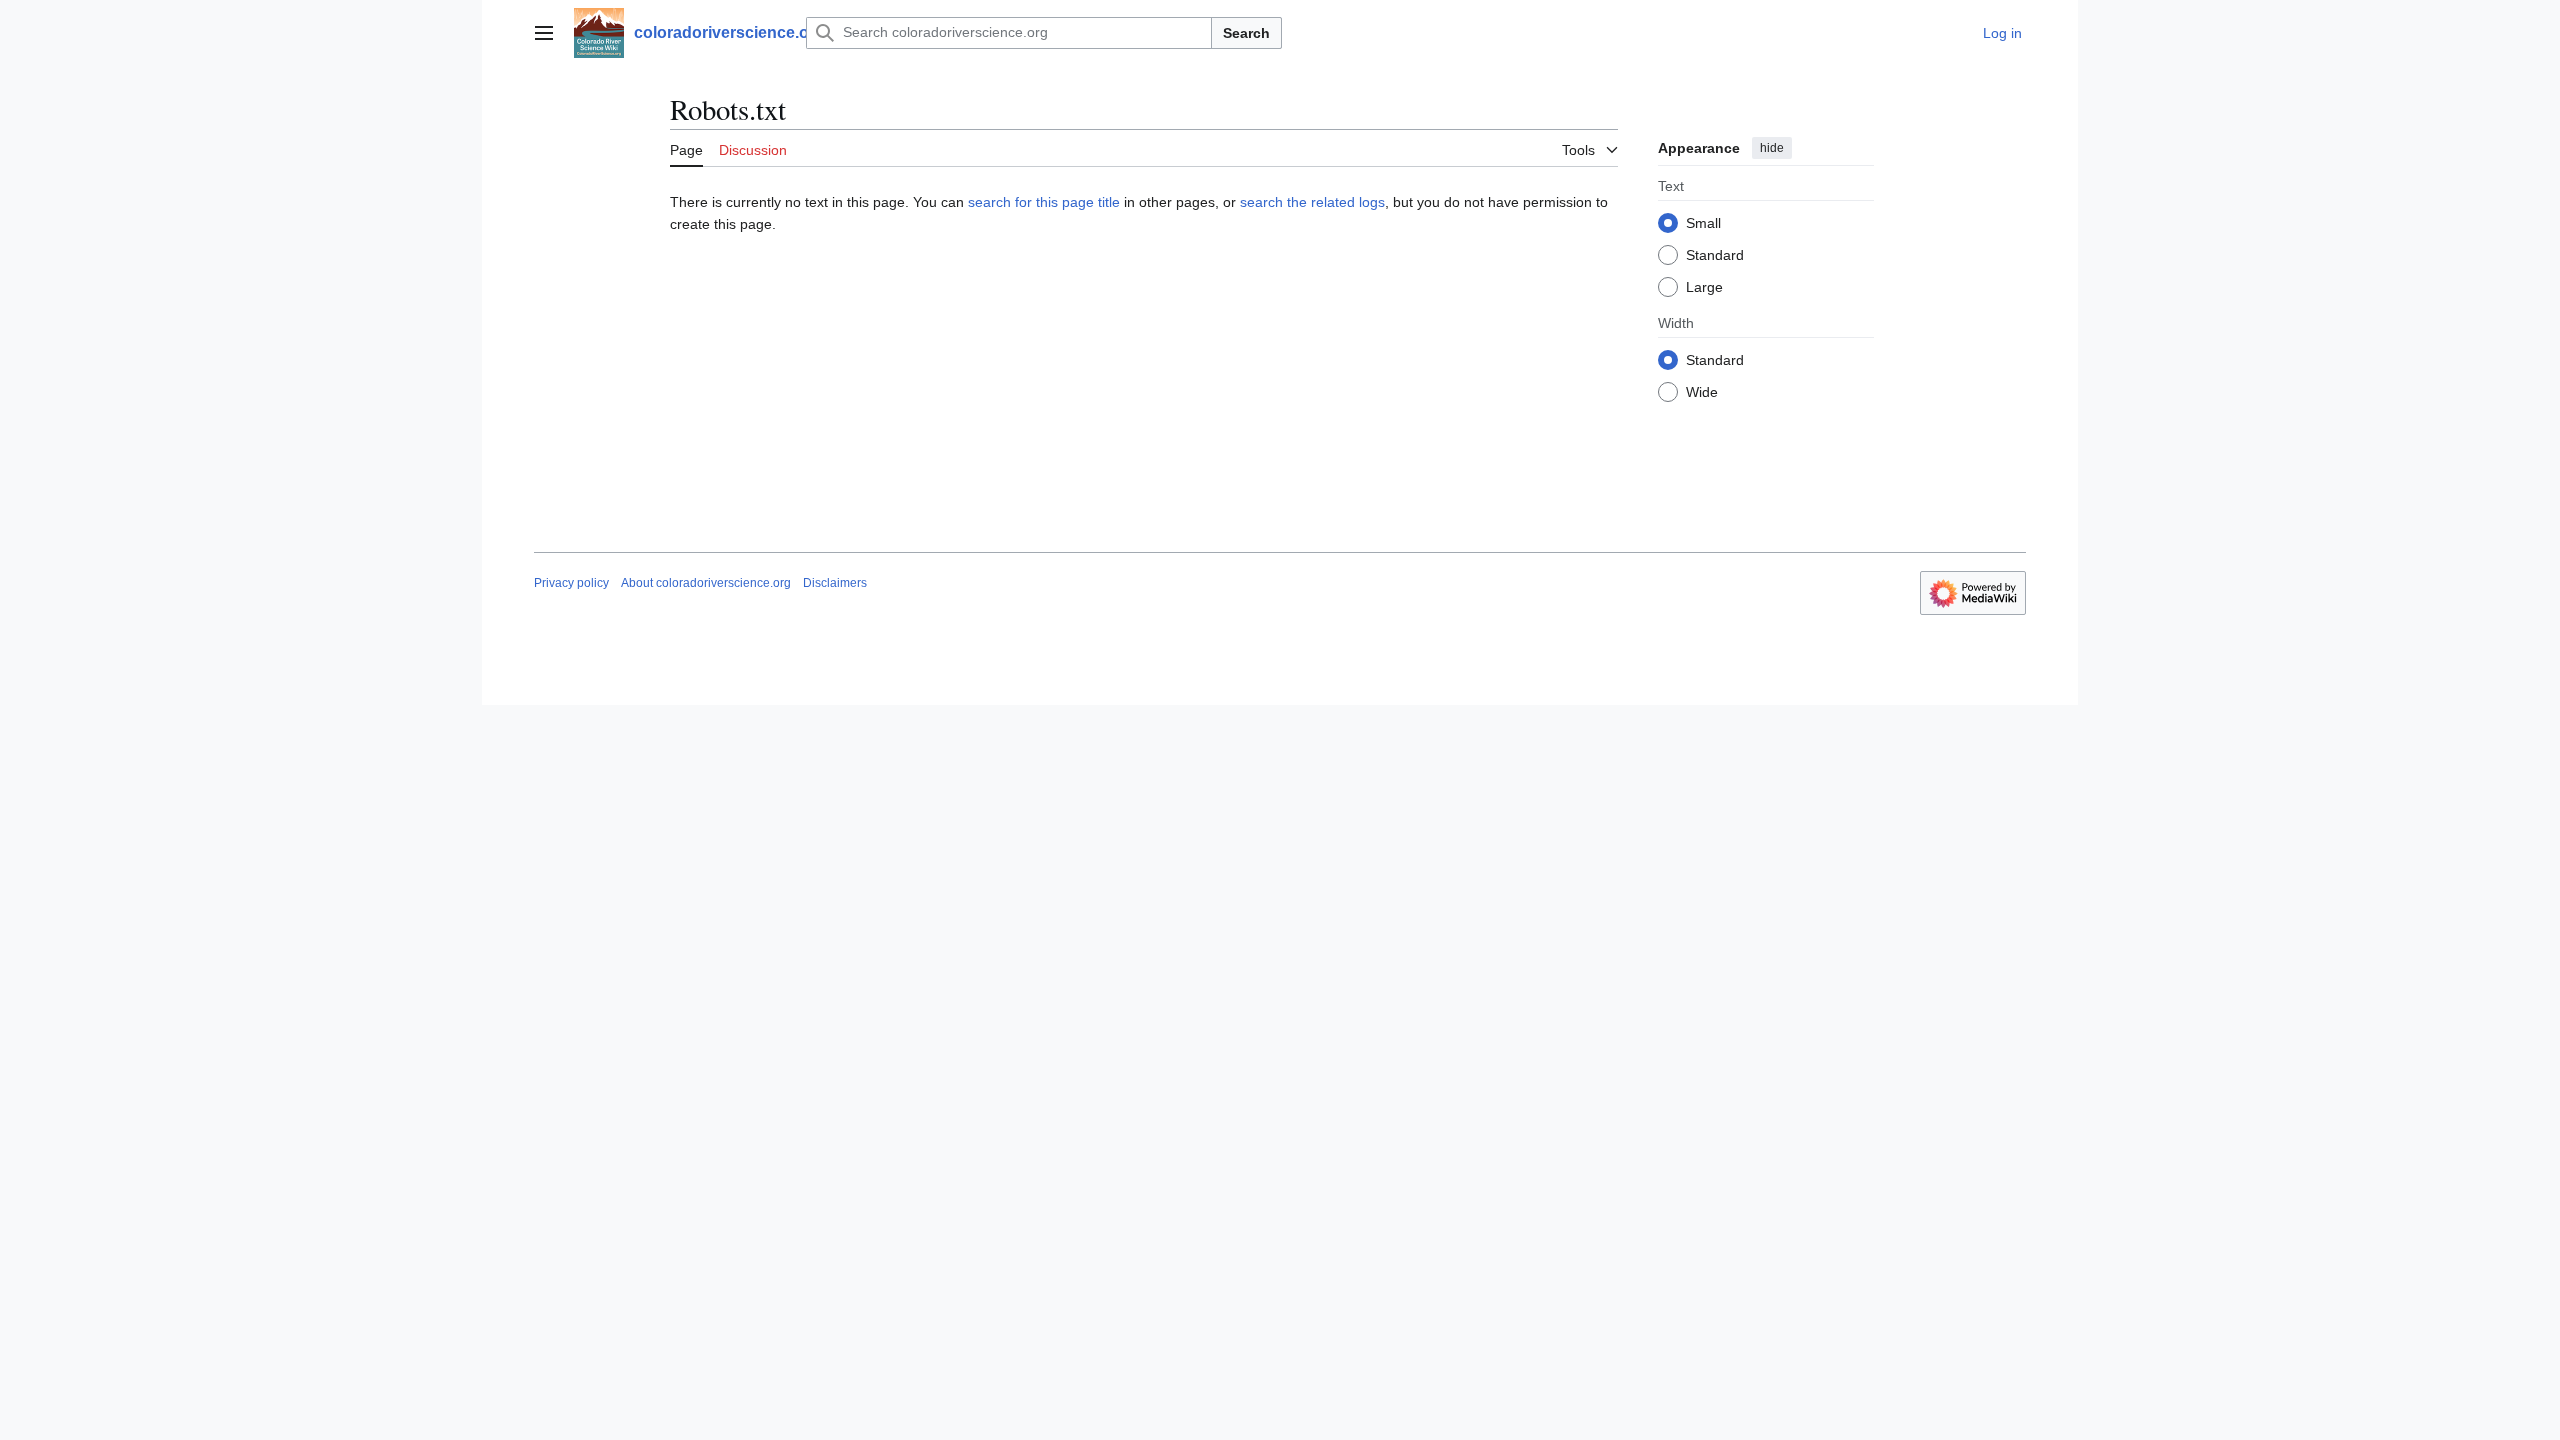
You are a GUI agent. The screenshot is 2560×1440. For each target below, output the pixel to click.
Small (1703, 223)
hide (1772, 148)
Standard (1715, 255)
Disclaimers (835, 583)
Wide (1702, 392)
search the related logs (1312, 202)
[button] (544, 33)
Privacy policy (571, 583)
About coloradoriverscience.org (706, 583)
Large (1704, 287)
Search (1246, 33)
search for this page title (1044, 202)
